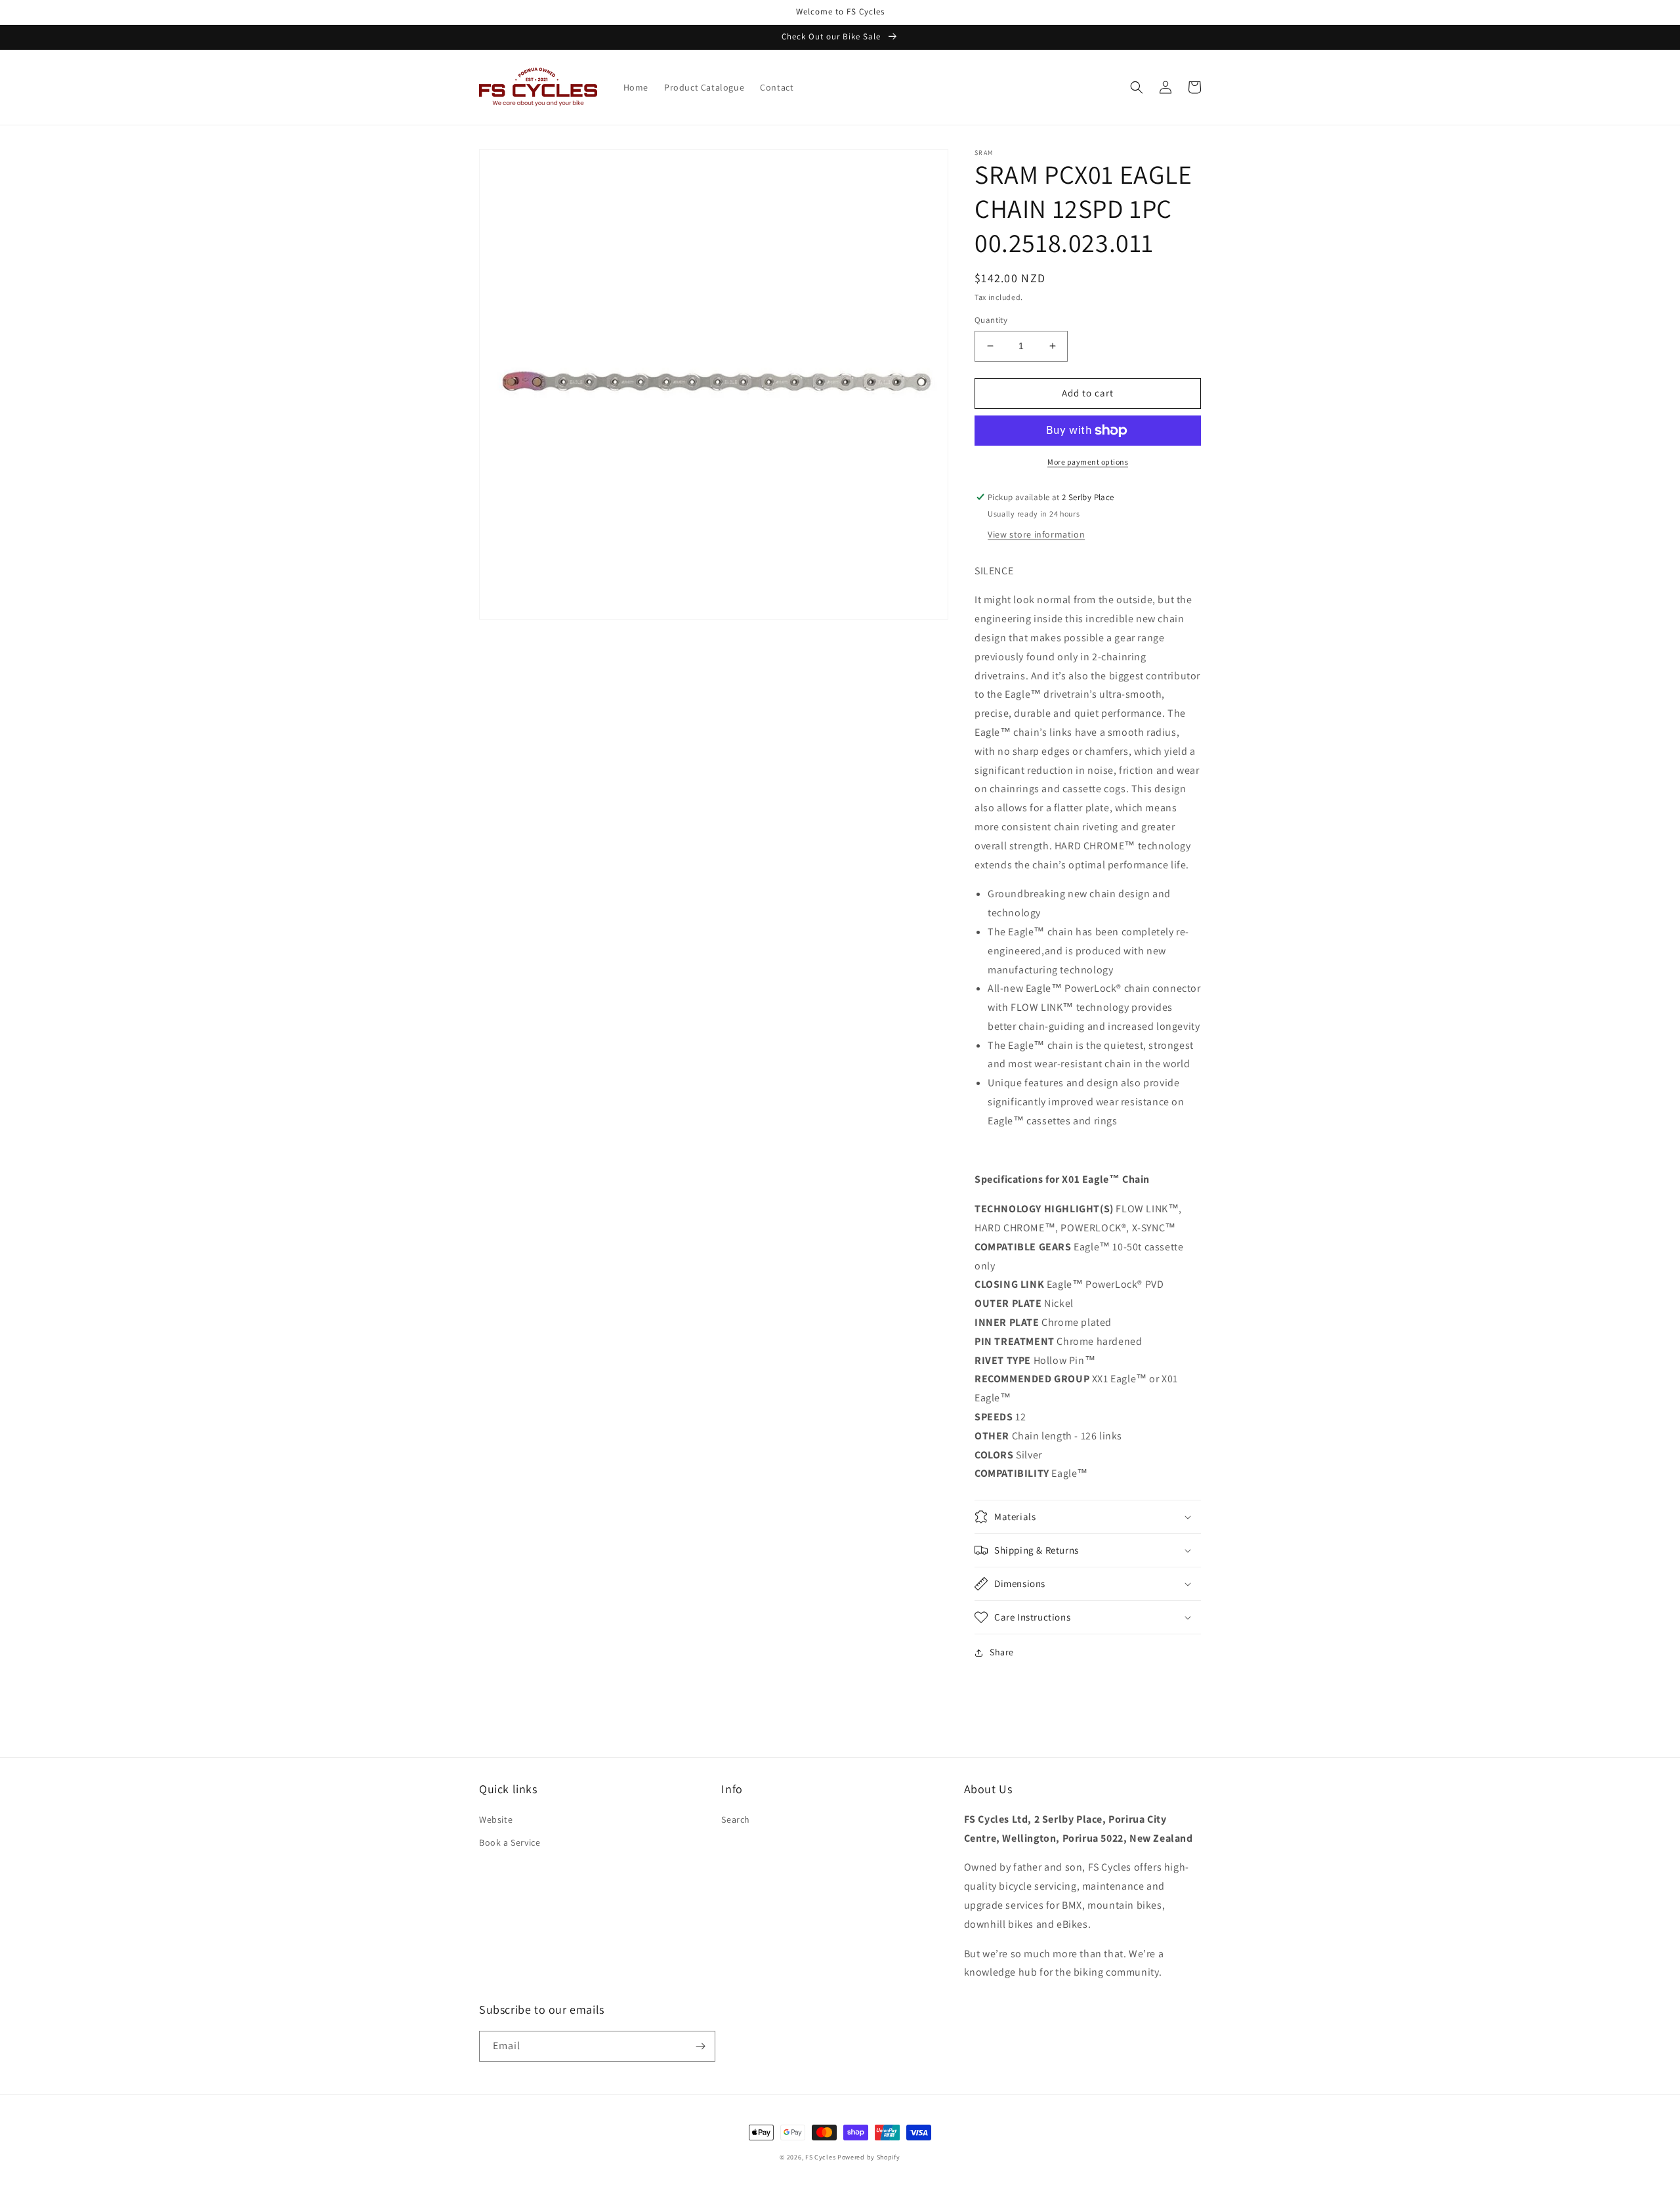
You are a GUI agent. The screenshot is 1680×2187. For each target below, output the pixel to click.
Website (496, 1819)
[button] (1137, 87)
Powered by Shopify (869, 2157)
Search (736, 1819)
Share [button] (1002, 1652)
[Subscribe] (700, 2046)
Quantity (991, 320)
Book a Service (510, 1842)
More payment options (1088, 462)
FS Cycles (820, 2157)
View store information (1036, 534)
